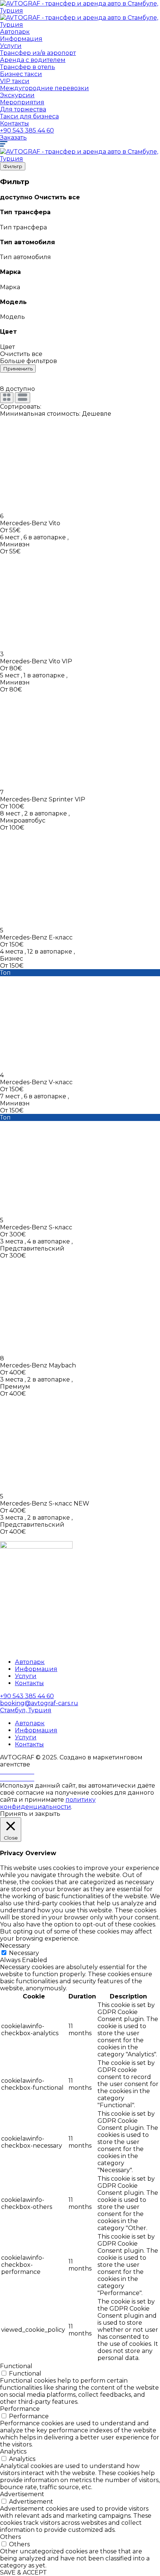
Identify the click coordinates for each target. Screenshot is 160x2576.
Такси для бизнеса (29, 116)
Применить (18, 369)
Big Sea (43, 1764)
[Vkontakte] (17, 1779)
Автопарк (15, 32)
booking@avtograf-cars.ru (39, 1703)
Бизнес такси (21, 74)
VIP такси (15, 81)
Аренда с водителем (33, 60)
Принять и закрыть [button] (30, 1814)
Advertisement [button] (22, 2494)
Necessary (24, 1953)
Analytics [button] (13, 2451)
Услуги (11, 46)
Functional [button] (16, 2366)
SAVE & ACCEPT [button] (23, 2572)
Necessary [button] (15, 1946)
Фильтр (13, 166)
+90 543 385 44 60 (27, 130)
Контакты (15, 123)
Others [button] (10, 2537)
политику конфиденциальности (48, 1803)
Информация (21, 39)
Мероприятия (22, 102)
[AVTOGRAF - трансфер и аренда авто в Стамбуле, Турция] (80, 11)
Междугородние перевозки (44, 88)
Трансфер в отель (28, 67)
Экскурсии (17, 95)
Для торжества (23, 109)
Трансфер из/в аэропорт (38, 53)
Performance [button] (20, 2409)
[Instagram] (17, 1771)
